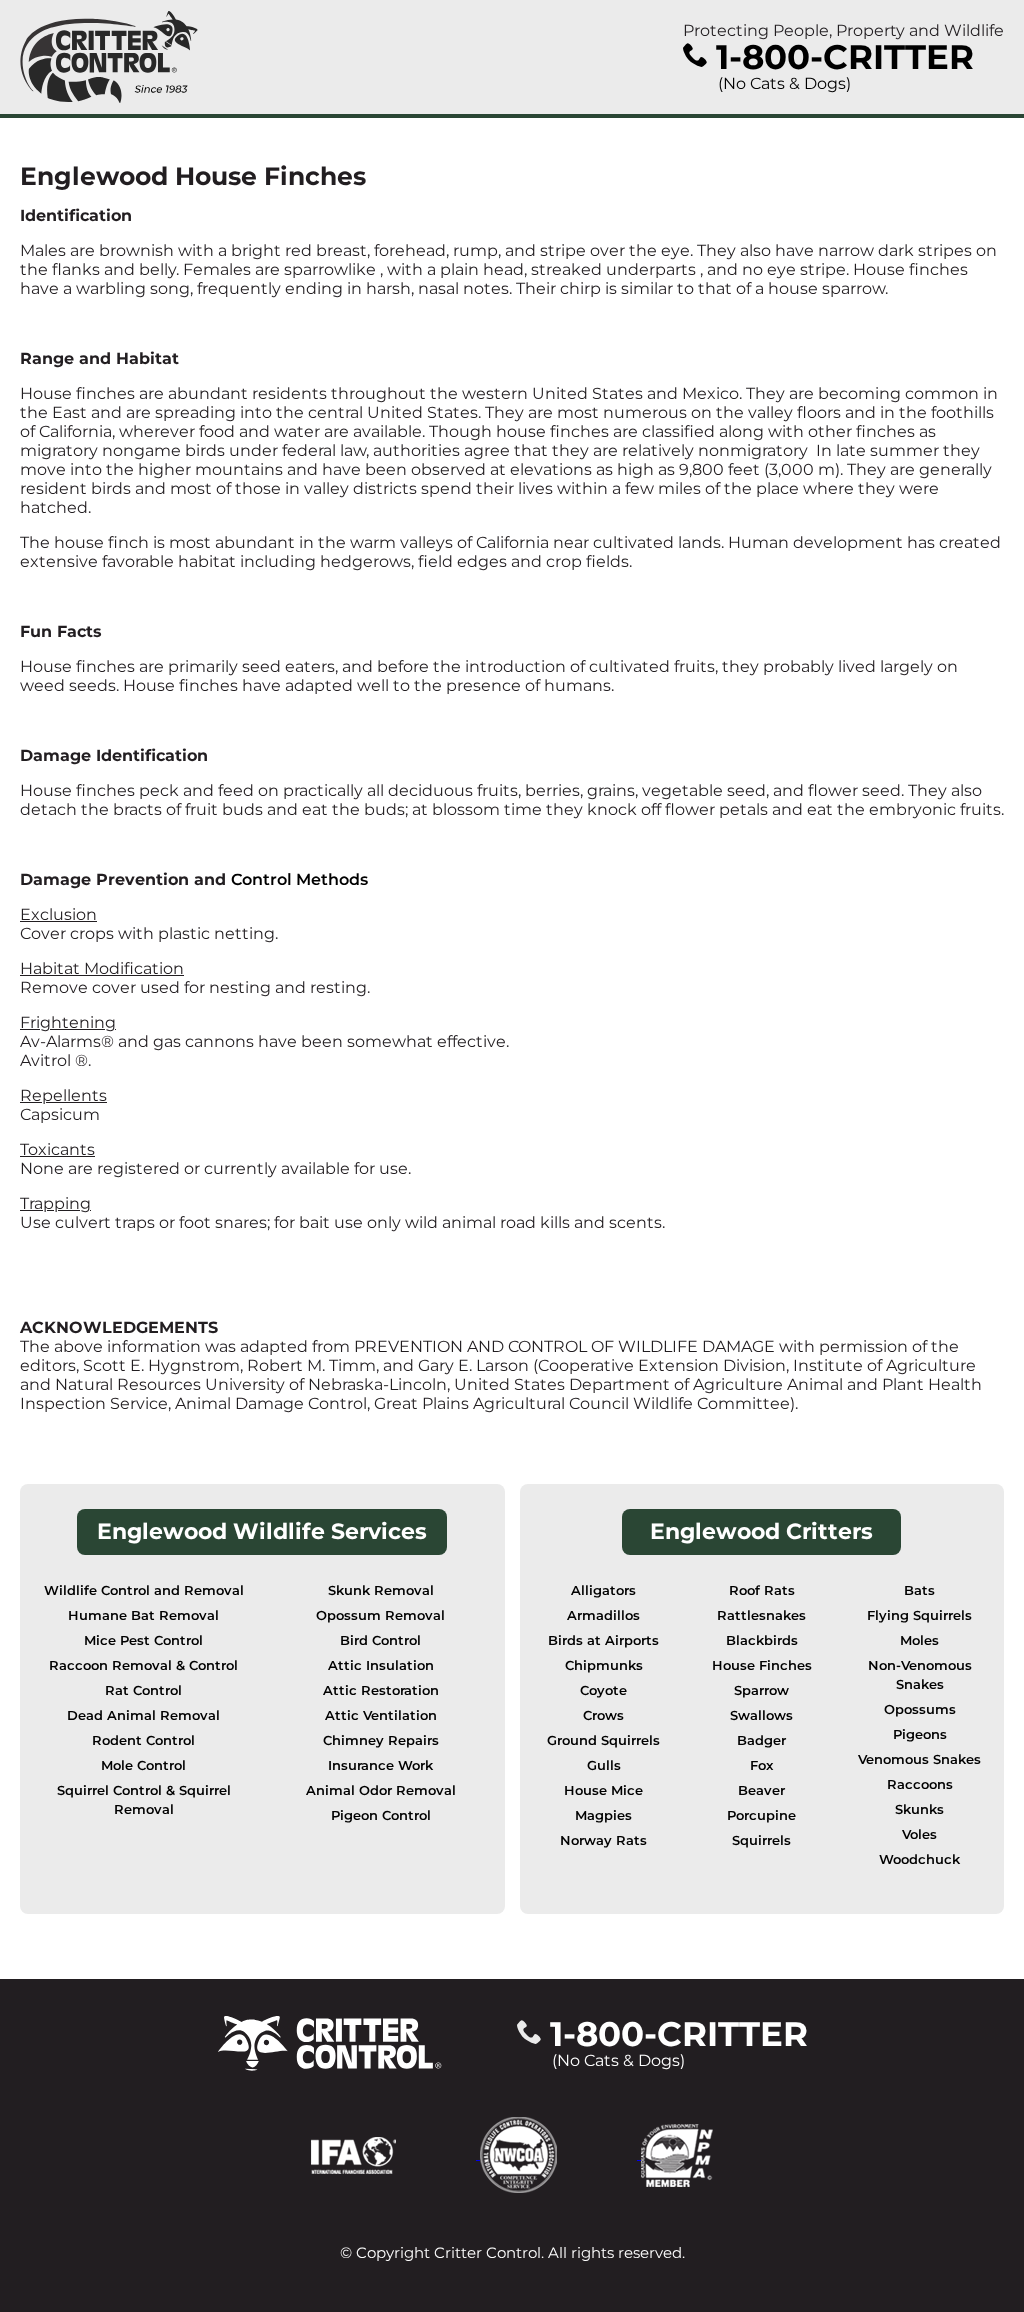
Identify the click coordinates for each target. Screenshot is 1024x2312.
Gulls (604, 1765)
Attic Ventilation (381, 1715)
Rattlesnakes (761, 1615)
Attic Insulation (381, 1665)
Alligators (603, 1590)
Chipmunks (604, 1665)
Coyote (603, 1690)
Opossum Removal (380, 1615)
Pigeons (920, 1734)
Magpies (603, 1815)
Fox (761, 1765)
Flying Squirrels (919, 1615)
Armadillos (603, 1615)
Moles (919, 1640)
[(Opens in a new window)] (395, 2153)
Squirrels (761, 1840)
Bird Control (380, 1640)
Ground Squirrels (603, 1740)
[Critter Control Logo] (109, 57)
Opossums (920, 1709)
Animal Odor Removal (381, 1790)
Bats (919, 1590)
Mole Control (143, 1765)
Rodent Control (143, 1740)
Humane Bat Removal (143, 1615)
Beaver (761, 1790)
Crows (603, 1715)
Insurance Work (380, 1765)
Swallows (761, 1715)
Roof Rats (762, 1590)
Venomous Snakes (919, 1759)
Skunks (919, 1809)
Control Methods (299, 879)
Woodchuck (919, 1859)
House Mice (603, 1790)
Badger (761, 1740)
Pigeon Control (381, 1815)
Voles (919, 1834)
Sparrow (761, 1690)
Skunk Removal (381, 1590)
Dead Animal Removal (143, 1715)
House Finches (762, 1665)
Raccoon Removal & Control (143, 1665)
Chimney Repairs (381, 1740)
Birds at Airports (603, 1640)
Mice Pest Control (143, 1640)
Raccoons (920, 1784)
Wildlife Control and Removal (144, 1590)
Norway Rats (603, 1840)
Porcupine (761, 1815)
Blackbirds (762, 1640)
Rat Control (143, 1690)
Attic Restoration (381, 1690)
